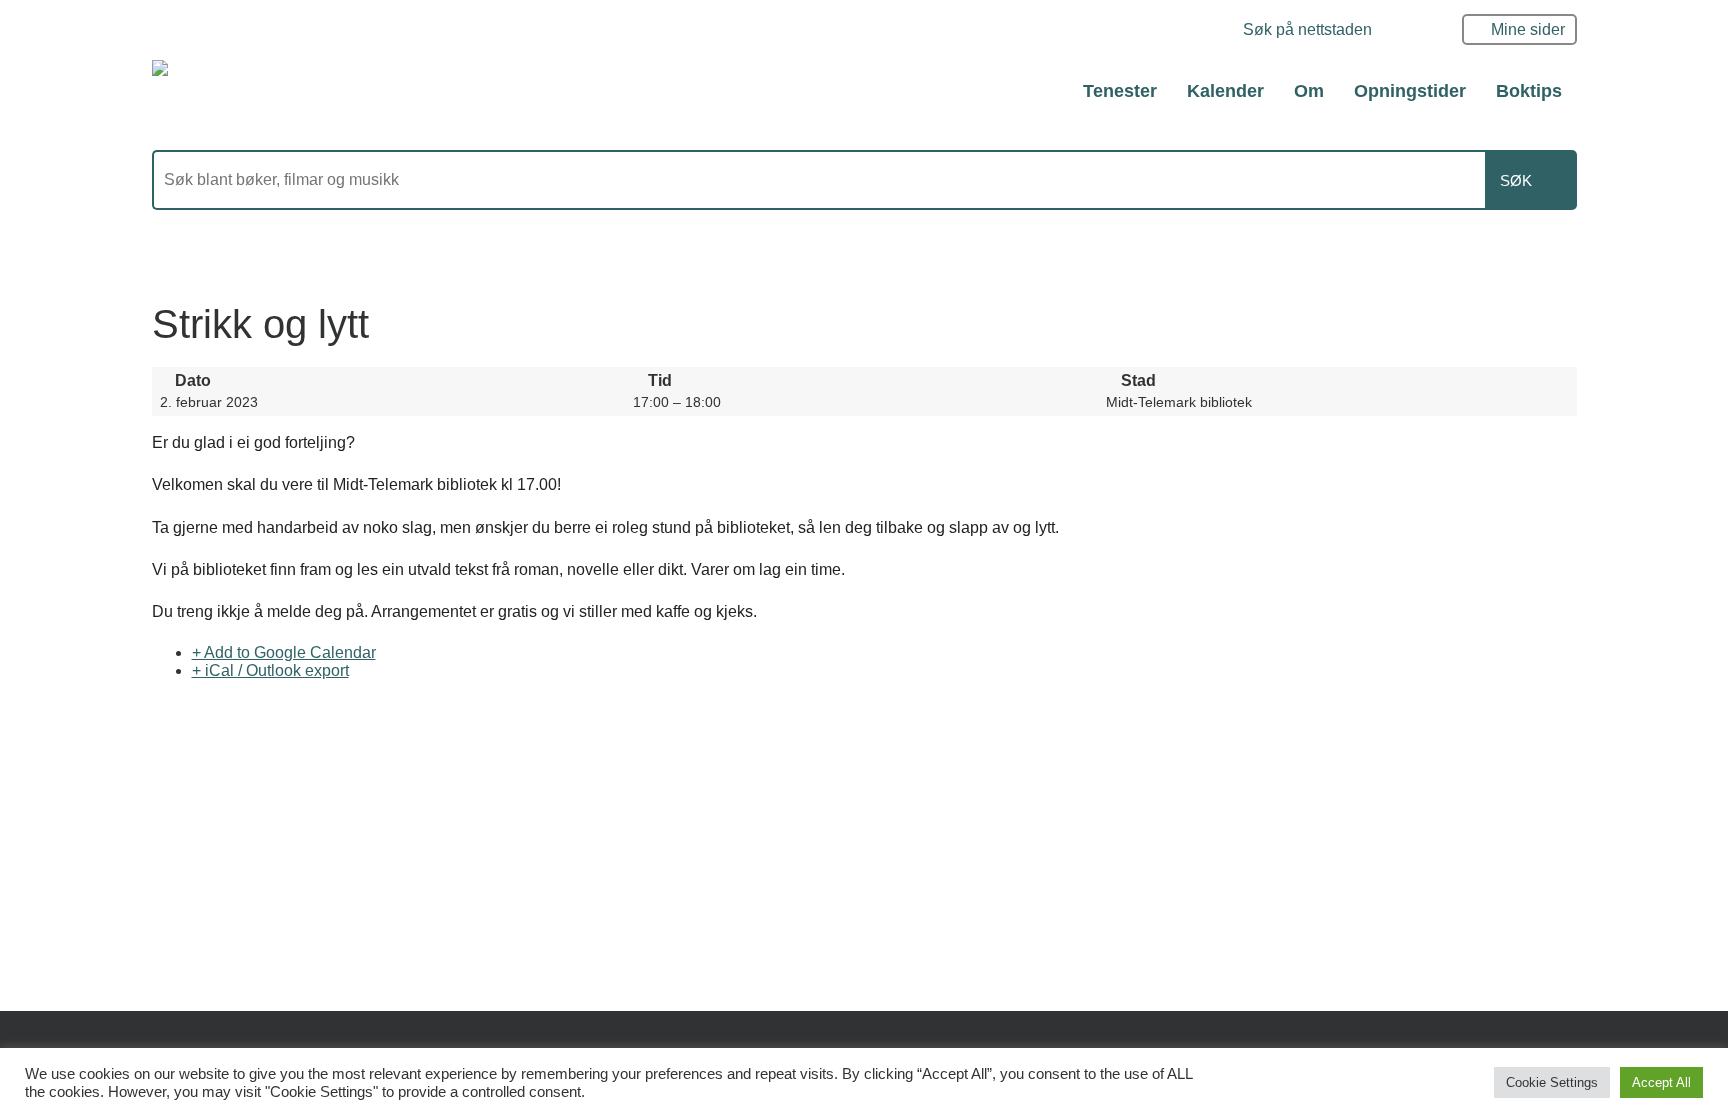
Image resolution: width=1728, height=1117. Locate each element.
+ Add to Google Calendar (284, 652)
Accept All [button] (1661, 1082)
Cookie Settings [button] (1552, 1082)
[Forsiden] (261, 90)
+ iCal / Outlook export (270, 670)
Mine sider (1528, 29)
